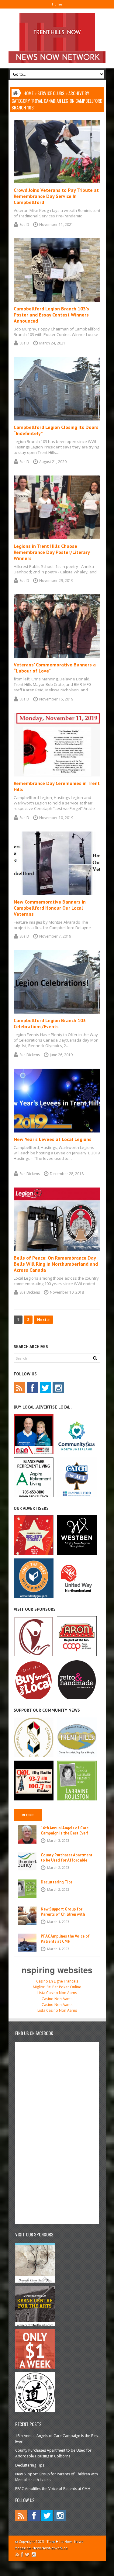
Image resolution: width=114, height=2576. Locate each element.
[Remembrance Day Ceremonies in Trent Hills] (57, 775)
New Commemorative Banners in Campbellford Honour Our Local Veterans (50, 908)
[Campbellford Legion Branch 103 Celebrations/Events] (57, 1012)
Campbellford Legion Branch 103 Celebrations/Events (50, 1023)
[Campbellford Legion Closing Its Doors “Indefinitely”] (57, 419)
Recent (28, 1815)
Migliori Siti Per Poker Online (57, 1987)
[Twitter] (46, 1388)
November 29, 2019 (56, 581)
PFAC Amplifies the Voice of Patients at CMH (65, 1939)
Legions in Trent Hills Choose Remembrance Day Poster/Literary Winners (52, 552)
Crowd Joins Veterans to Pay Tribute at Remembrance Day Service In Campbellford (56, 196)
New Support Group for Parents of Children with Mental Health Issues (63, 1914)
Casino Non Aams (57, 1999)
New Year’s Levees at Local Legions (53, 1139)
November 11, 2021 (56, 225)
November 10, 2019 (56, 818)
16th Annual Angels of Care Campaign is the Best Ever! (65, 1831)
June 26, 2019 (61, 1055)
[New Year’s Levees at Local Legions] (57, 1131)
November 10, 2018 (67, 1292)
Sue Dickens (30, 1055)
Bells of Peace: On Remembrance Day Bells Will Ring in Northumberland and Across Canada (56, 1264)
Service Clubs (51, 93)
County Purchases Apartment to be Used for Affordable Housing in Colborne (67, 1860)
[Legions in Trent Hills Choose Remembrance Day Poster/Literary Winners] (57, 538)
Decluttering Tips (57, 1882)
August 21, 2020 (53, 462)
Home (57, 4)
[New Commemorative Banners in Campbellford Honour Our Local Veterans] (57, 894)
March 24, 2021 (52, 343)
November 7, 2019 (55, 936)
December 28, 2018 (67, 1174)
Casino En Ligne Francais (57, 1981)
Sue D (24, 225)
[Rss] (19, 1388)
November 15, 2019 (56, 699)
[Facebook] (33, 1388)
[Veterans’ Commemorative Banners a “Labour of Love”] (57, 657)
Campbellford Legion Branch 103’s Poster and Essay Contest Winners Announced (51, 315)
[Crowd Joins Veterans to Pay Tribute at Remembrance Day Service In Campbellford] (57, 182)
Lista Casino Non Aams (57, 1993)
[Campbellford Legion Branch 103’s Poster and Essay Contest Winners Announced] (57, 301)
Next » (43, 1320)
